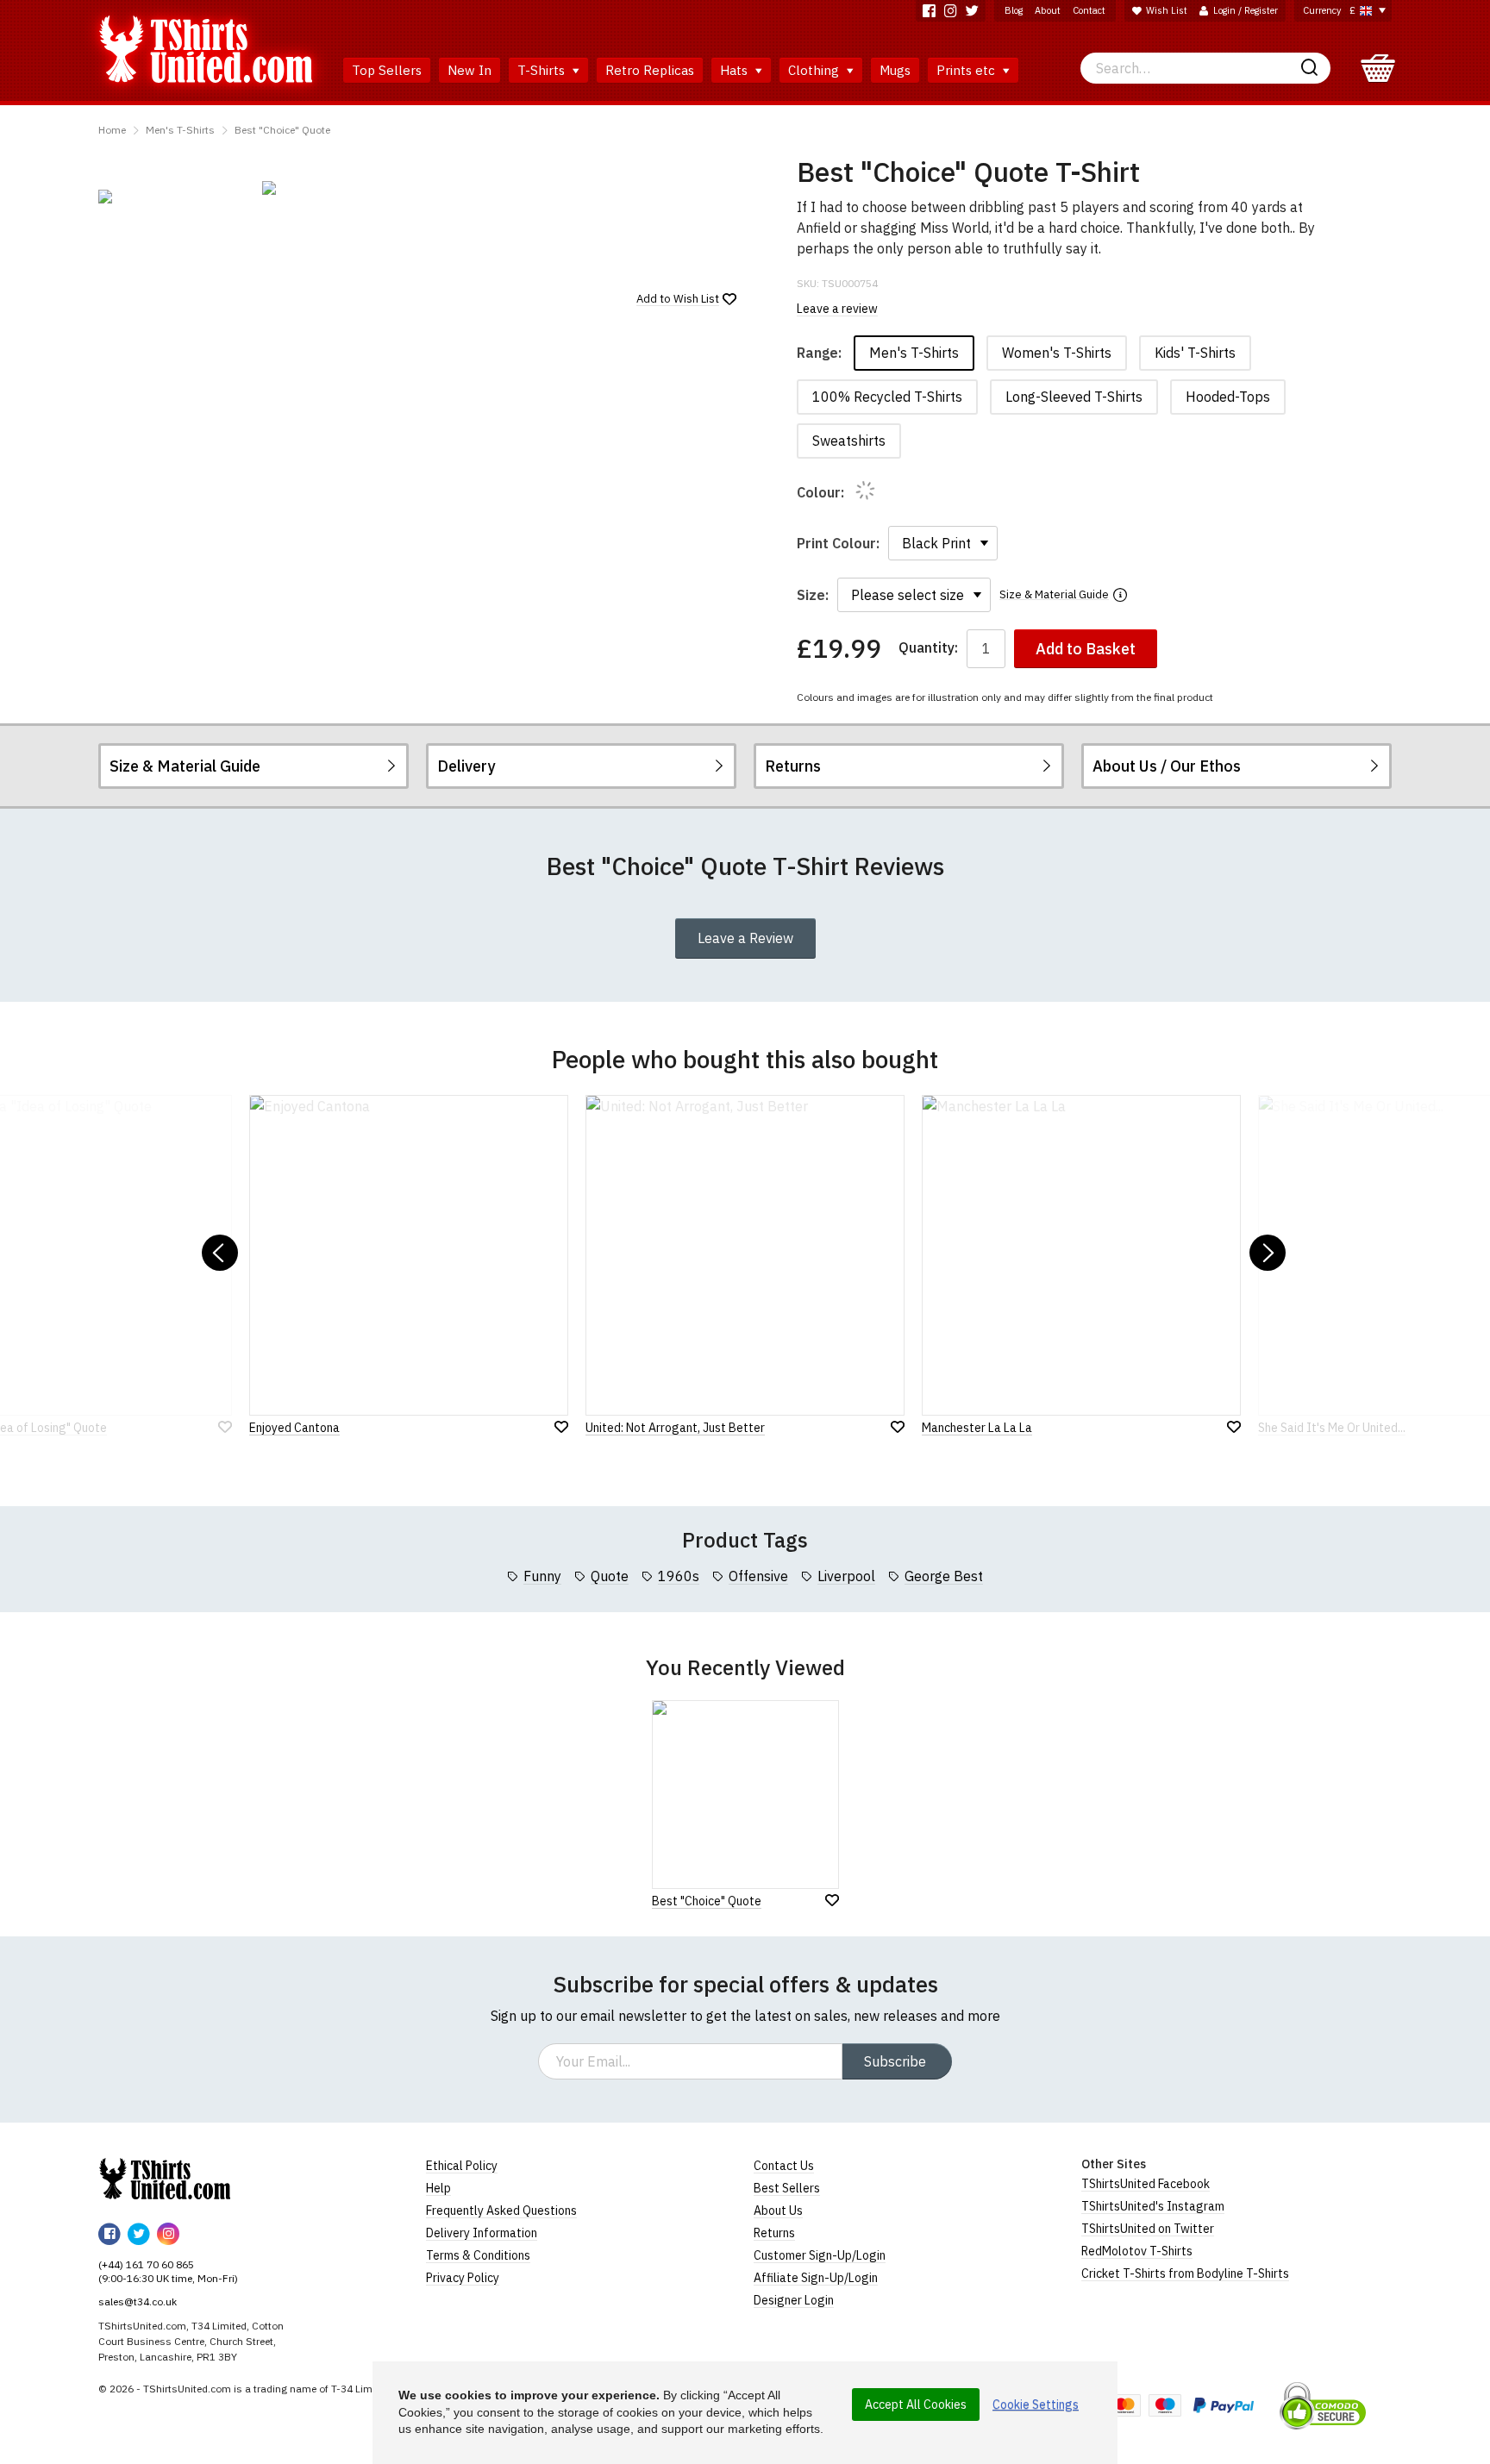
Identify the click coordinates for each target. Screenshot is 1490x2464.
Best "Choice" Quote (282, 130)
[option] (172, 197)
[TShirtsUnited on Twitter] (972, 11)
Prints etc (967, 70)
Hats (736, 70)
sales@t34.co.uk (138, 2301)
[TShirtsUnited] (165, 2179)
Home (112, 130)
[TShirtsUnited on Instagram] (951, 11)
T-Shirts (543, 70)
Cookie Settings (1036, 2405)
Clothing (815, 70)
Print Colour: (838, 543)
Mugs (895, 70)
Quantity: (928, 648)
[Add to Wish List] (832, 1900)
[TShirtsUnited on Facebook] (929, 11)
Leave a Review (745, 938)
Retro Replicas (650, 70)
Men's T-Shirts (180, 130)
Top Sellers (387, 70)
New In (470, 70)
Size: (813, 595)
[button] (220, 1253)
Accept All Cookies (916, 2405)
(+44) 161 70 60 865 (146, 2264)
